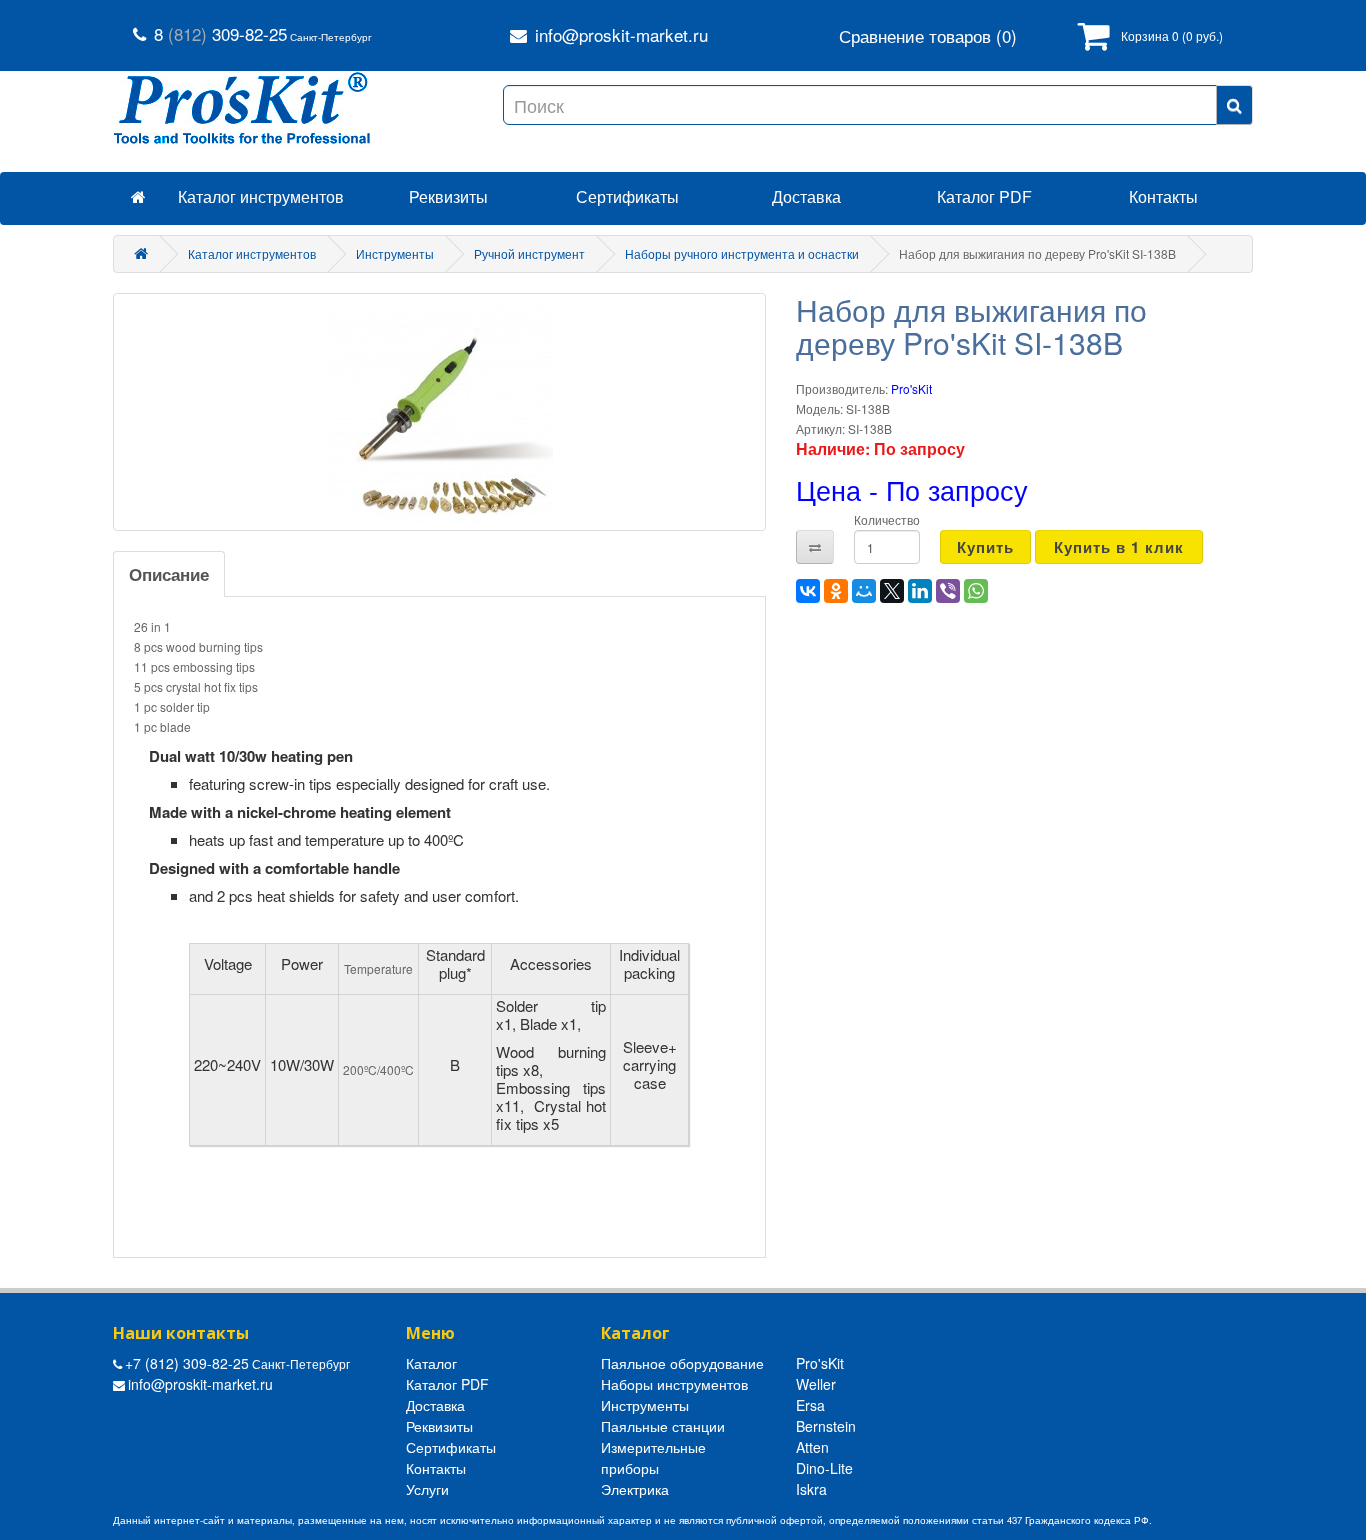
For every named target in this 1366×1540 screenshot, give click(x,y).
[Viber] (948, 591)
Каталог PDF (984, 196)
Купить (985, 547)
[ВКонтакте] (808, 591)
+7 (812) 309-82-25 (187, 1363)
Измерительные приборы (653, 1457)
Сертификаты (627, 196)
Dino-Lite (824, 1468)
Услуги (427, 1489)
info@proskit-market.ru (621, 34)
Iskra (811, 1489)
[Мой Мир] (864, 591)
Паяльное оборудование (682, 1363)
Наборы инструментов (674, 1384)
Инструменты (645, 1405)
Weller (816, 1384)
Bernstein (826, 1426)
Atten (812, 1447)
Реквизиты (448, 196)
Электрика (635, 1489)
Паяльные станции (663, 1426)
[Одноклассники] (836, 591)
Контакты (436, 1468)
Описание (169, 574)
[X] (892, 591)
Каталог (431, 1363)
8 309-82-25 (220, 33)
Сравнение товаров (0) (928, 36)
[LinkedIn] (920, 591)
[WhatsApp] (976, 591)
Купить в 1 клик (1119, 547)
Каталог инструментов (261, 196)
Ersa (810, 1405)
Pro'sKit (911, 388)
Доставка (806, 196)
